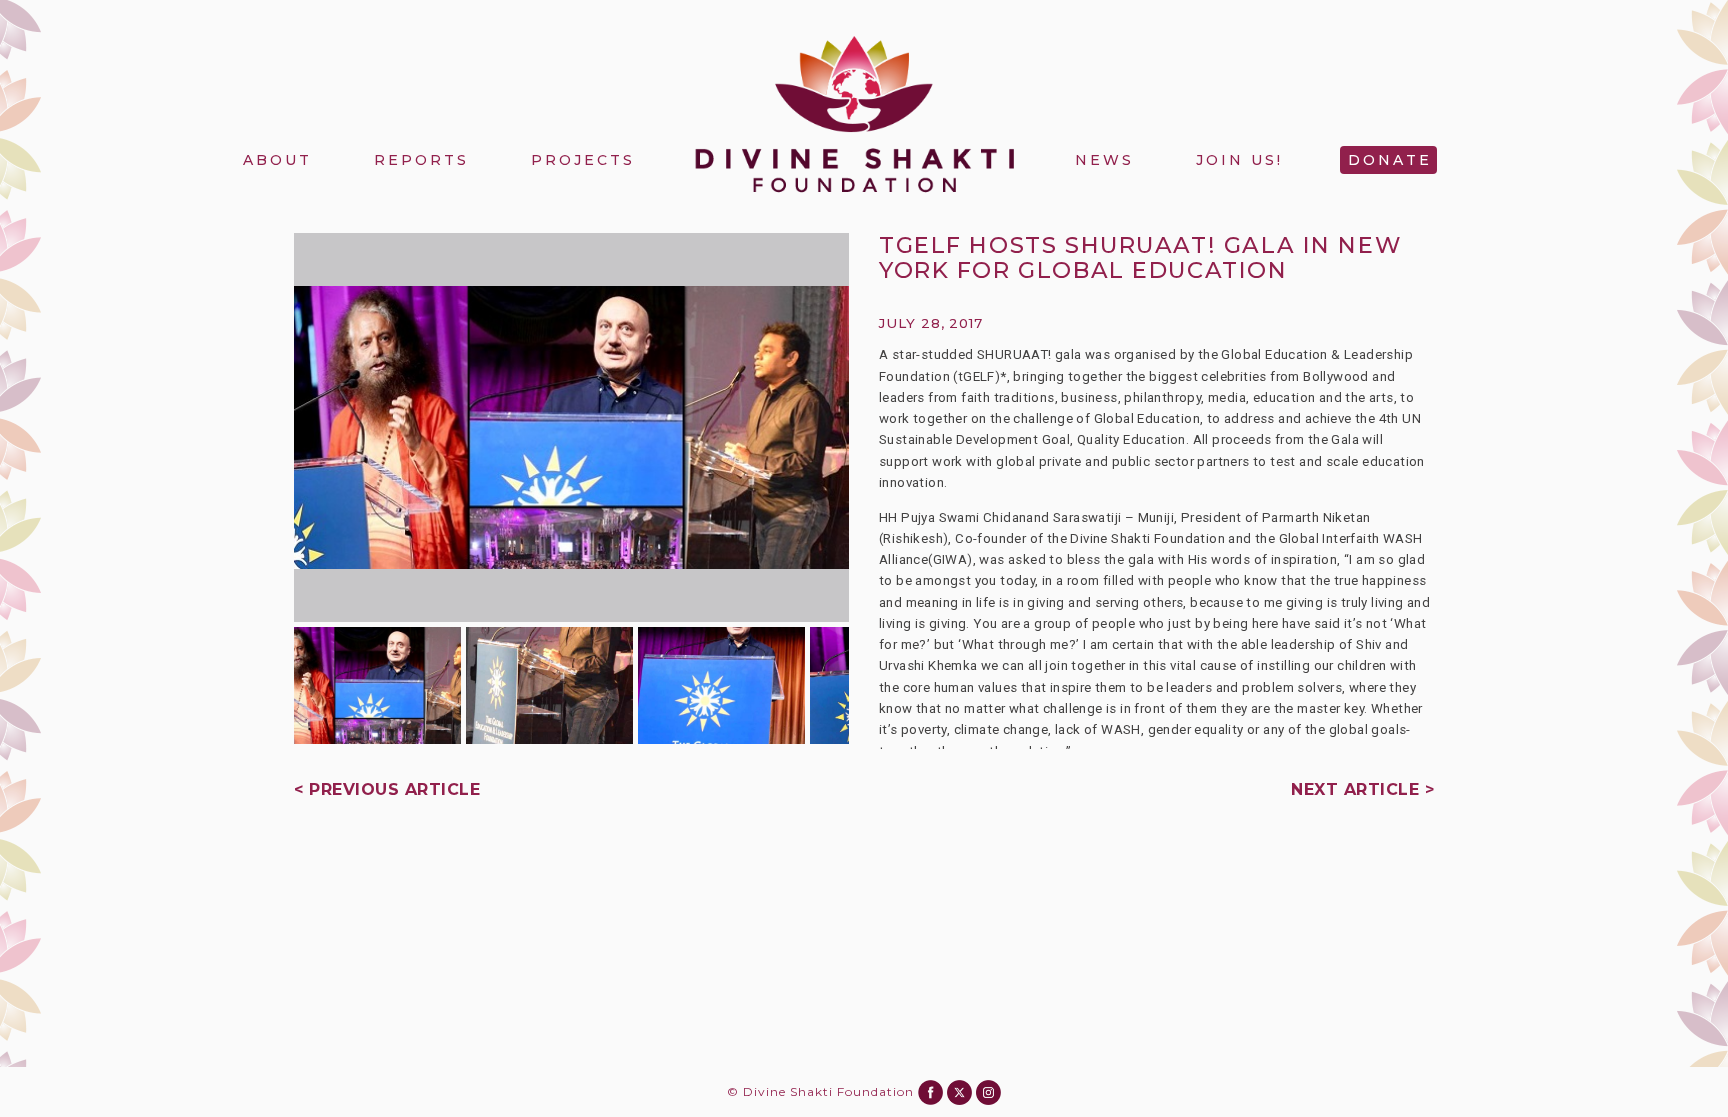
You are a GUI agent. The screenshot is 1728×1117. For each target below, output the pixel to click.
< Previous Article (387, 789)
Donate (1390, 160)
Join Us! (1239, 160)
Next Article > (1362, 789)
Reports (421, 160)
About (277, 160)
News (1104, 160)
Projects (583, 160)
